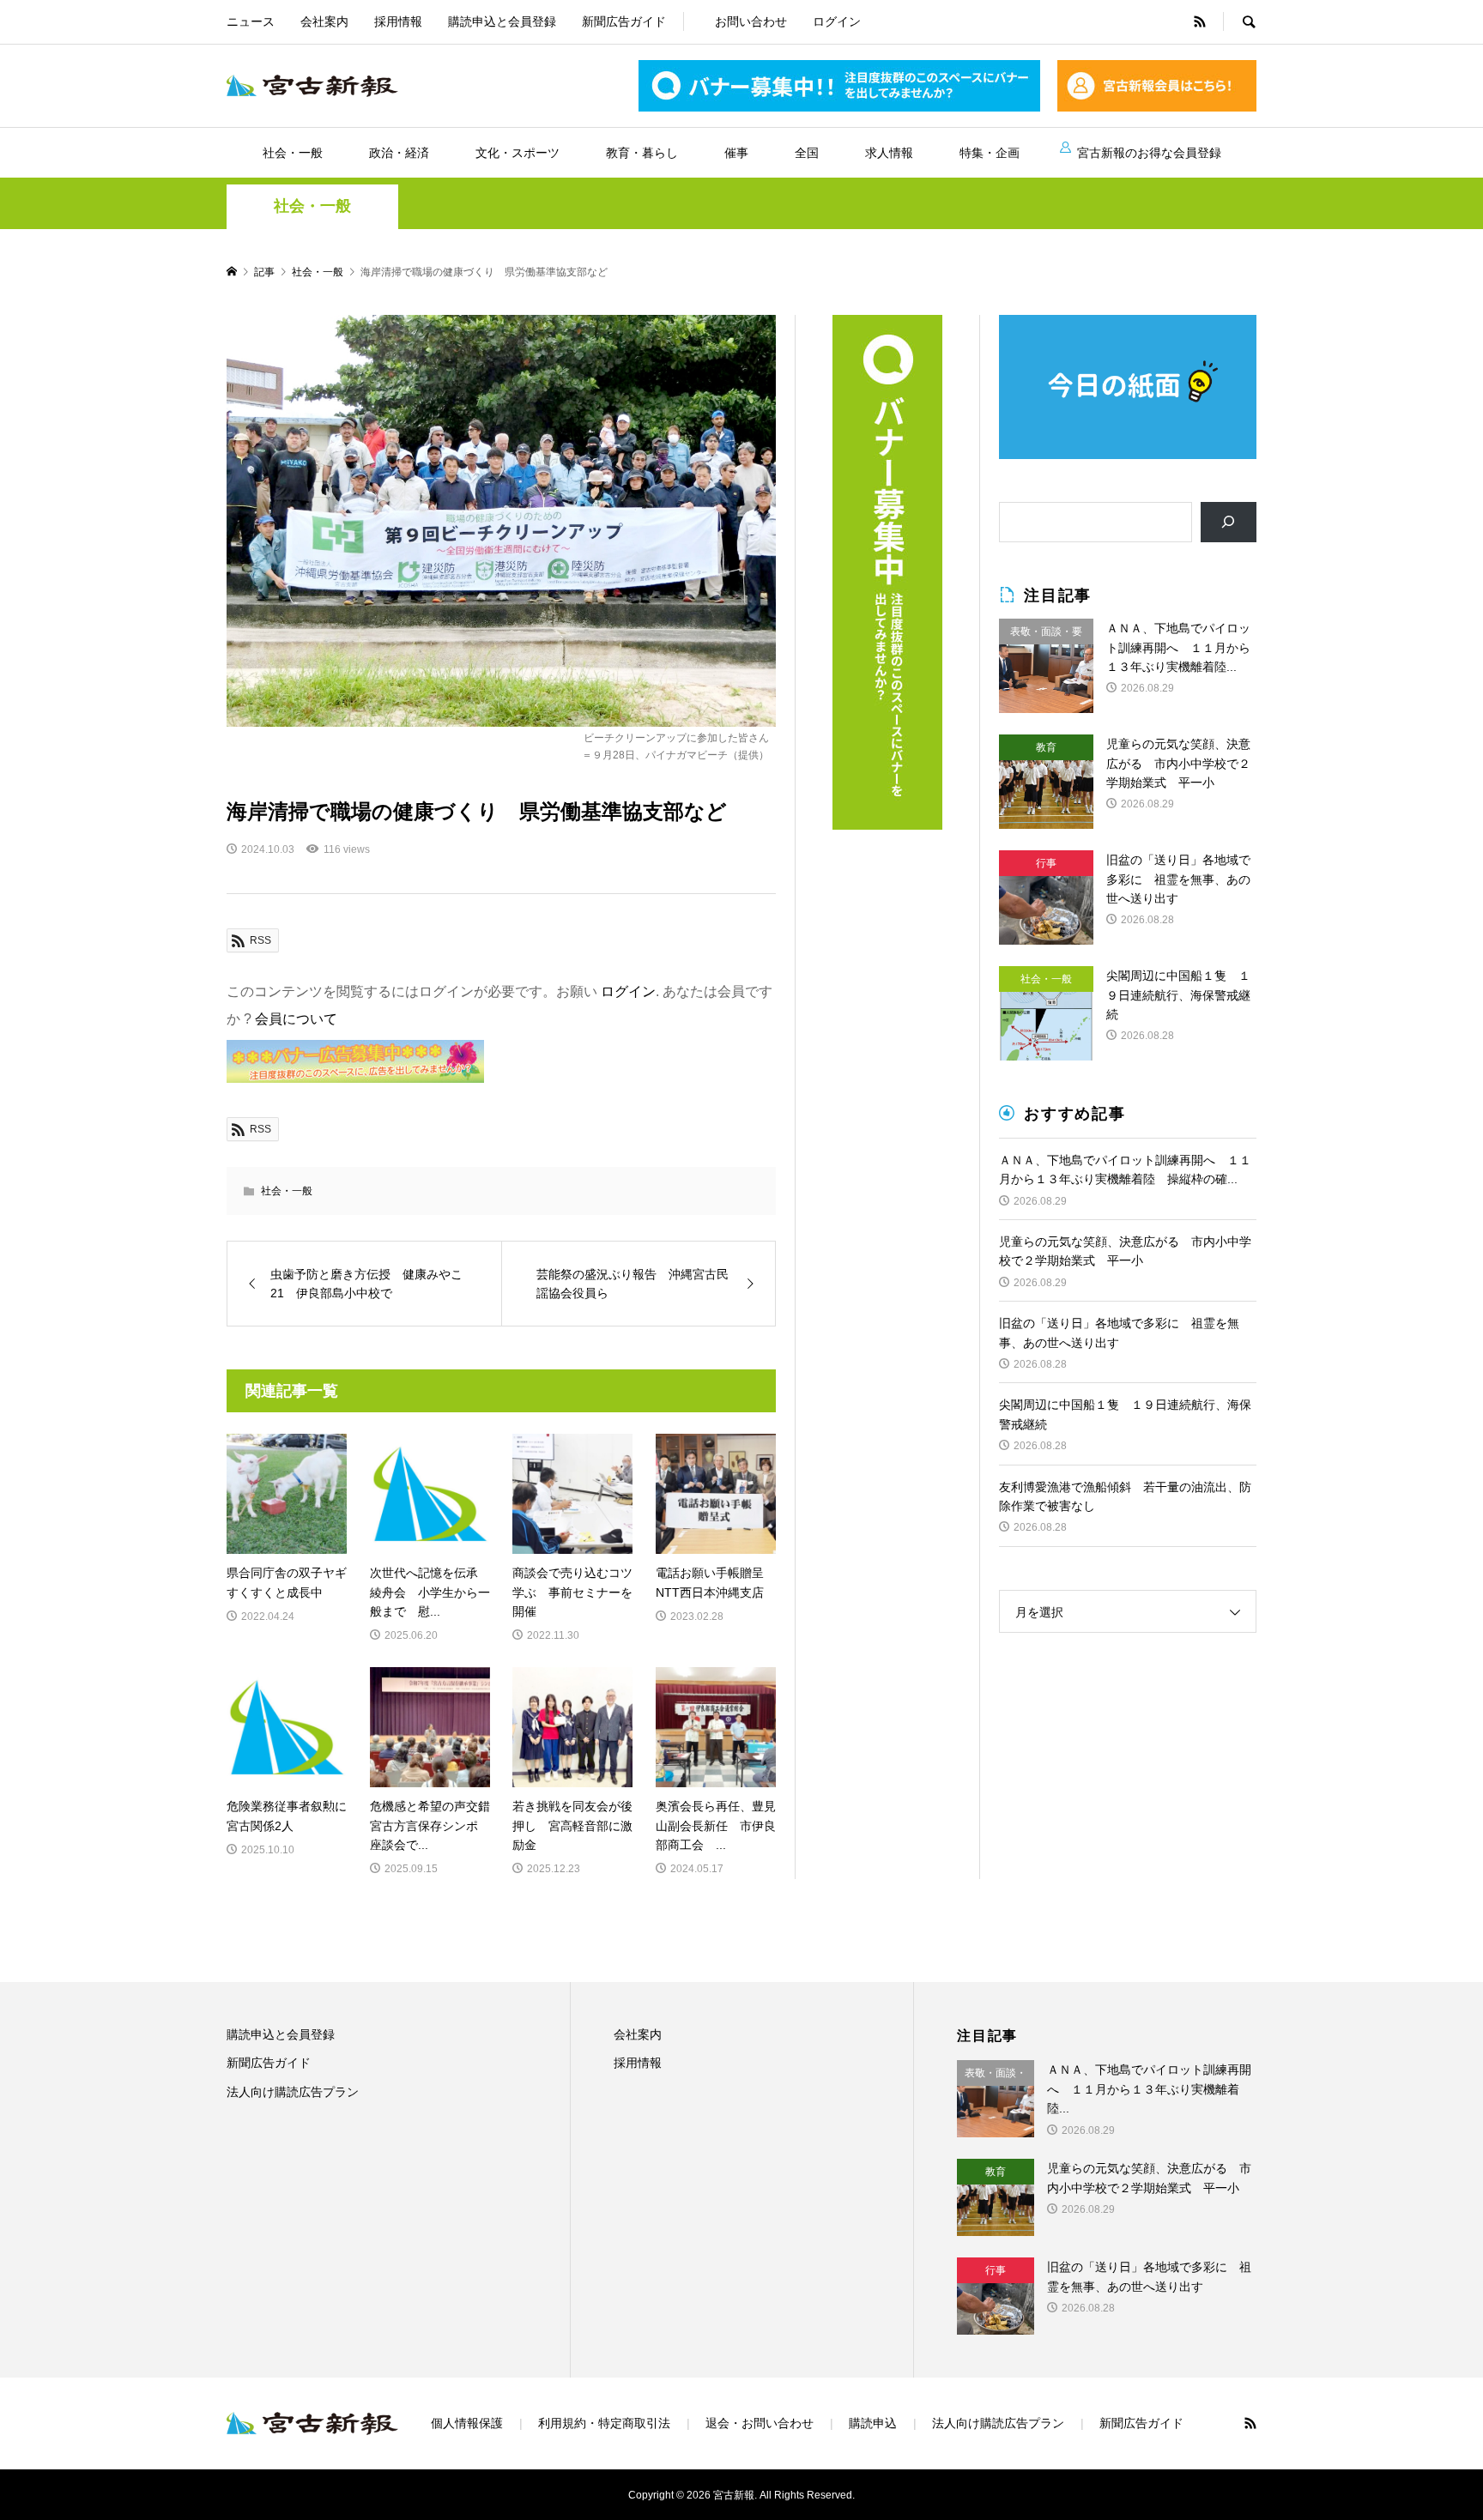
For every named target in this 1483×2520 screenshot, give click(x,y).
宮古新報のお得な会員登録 (1149, 153)
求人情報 (889, 153)
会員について (296, 1019)
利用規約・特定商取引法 (604, 2423)
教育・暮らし (642, 153)
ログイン (837, 21)
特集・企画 (990, 153)
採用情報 (398, 21)
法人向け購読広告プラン (293, 2092)
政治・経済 (399, 153)
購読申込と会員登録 (502, 21)
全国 (807, 153)
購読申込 (873, 2423)
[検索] (1229, 522)
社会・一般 (293, 153)
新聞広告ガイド (624, 21)
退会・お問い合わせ (760, 2423)
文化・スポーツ (518, 153)
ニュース (251, 21)
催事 (736, 153)
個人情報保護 (467, 2423)
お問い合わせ (751, 21)
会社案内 (324, 21)
